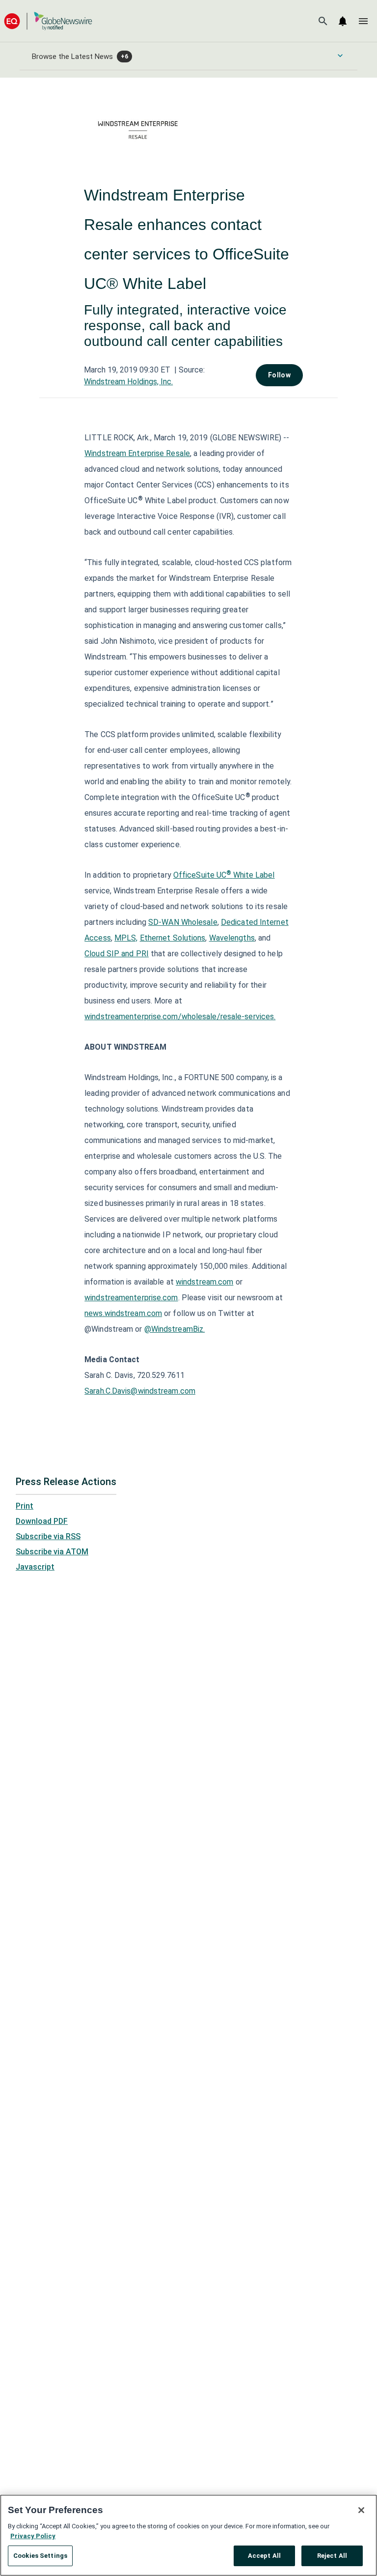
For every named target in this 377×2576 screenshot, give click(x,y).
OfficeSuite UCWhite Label (224, 875)
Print (25, 1506)
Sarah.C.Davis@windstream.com (140, 1391)
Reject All (332, 2556)
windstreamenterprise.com (131, 1298)
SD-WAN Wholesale (183, 922)
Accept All (264, 2556)
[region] (188, 2535)
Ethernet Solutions (173, 938)
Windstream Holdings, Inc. (128, 382)
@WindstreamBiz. (175, 1329)
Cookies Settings (40, 2556)
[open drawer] (363, 21)
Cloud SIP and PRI (117, 954)
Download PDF (42, 1521)
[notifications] (343, 21)
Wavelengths (232, 938)
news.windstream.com (123, 1313)
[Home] (48, 21)
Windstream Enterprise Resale (137, 453)
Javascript (35, 1567)
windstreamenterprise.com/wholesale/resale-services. (180, 1016)
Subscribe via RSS (48, 1536)
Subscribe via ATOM (52, 1552)
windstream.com (204, 1282)
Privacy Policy (33, 2536)
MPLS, (126, 938)
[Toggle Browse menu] (340, 56)
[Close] (361, 2510)
